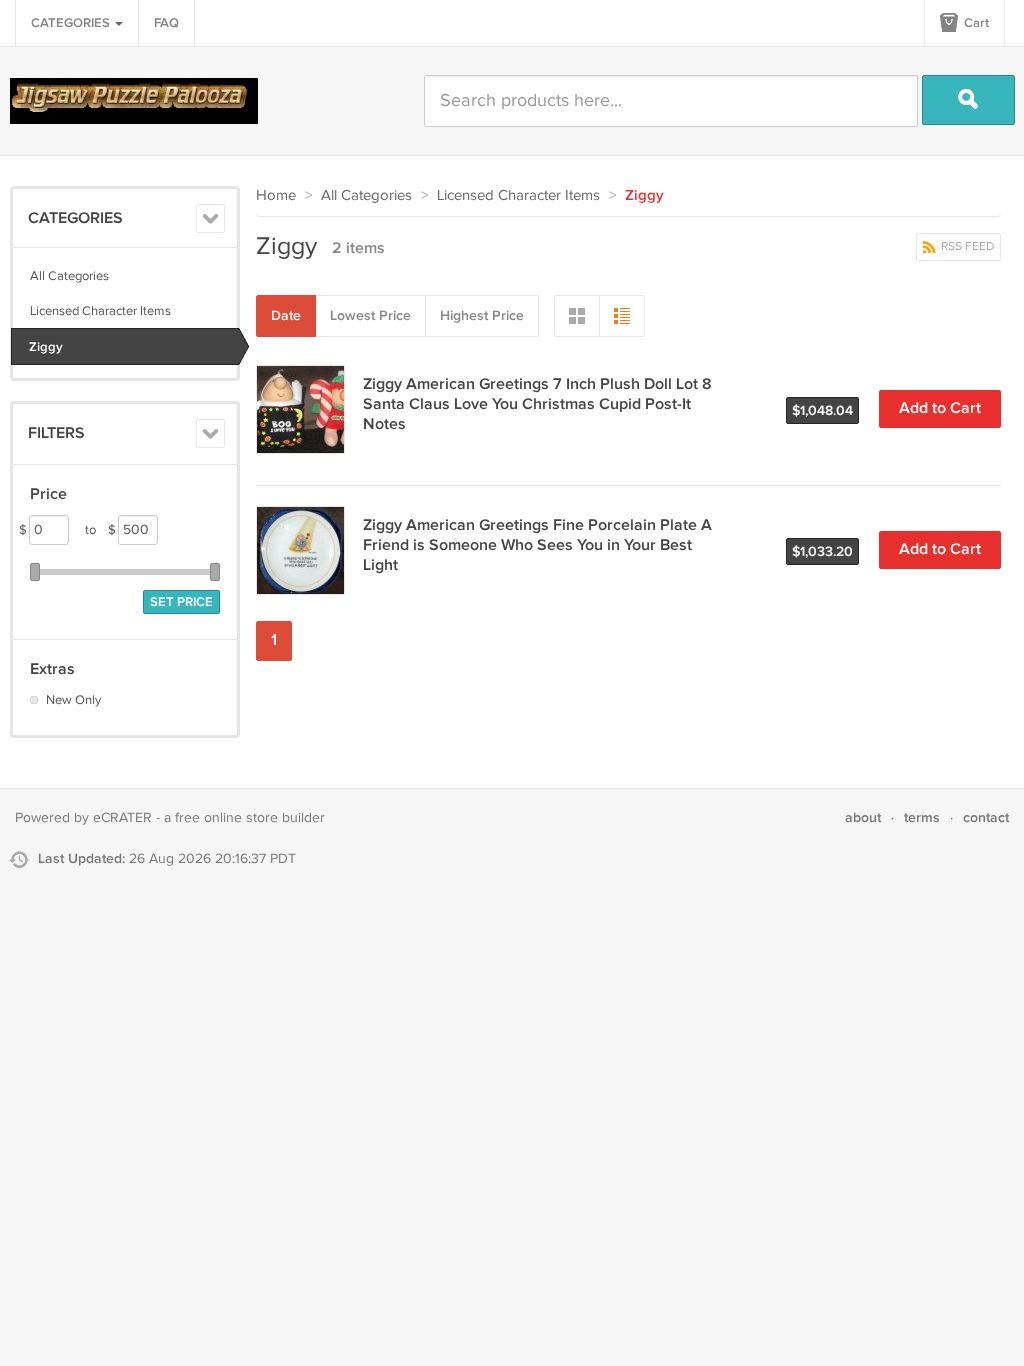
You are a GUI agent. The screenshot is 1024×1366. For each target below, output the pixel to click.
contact (986, 817)
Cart (975, 23)
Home (276, 195)
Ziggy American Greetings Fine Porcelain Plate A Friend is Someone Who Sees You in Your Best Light (537, 545)
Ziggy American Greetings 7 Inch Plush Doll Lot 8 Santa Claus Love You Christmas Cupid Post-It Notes (537, 404)
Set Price (181, 602)
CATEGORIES (72, 23)
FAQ (166, 23)
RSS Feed (966, 246)
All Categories (69, 276)
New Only (73, 700)
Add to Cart (940, 408)
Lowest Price (370, 315)
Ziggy (46, 347)
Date (286, 315)
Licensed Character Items (100, 311)
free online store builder (250, 818)
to (100, 530)
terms (922, 817)
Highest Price (482, 315)
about (863, 817)
